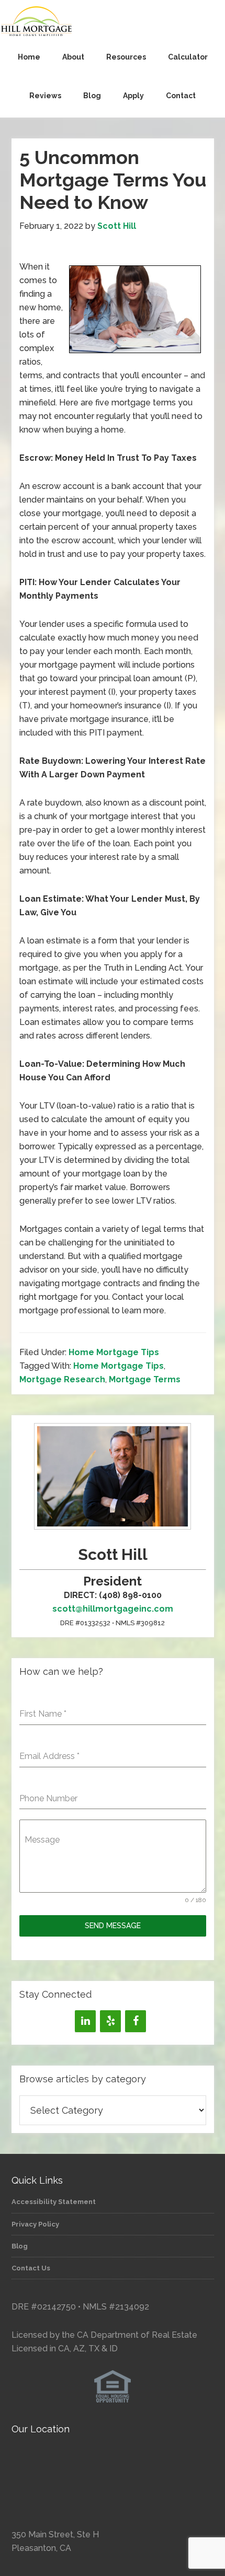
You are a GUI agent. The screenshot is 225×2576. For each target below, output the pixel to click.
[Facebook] (136, 2021)
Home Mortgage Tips (114, 1352)
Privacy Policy (35, 2224)
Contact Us (31, 2268)
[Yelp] (110, 2021)
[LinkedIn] (85, 2021)
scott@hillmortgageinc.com (113, 1609)
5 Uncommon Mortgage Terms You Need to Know (113, 180)
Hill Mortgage (113, 22)
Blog (20, 2246)
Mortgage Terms (145, 1379)
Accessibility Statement (54, 2202)
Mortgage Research (62, 1379)
